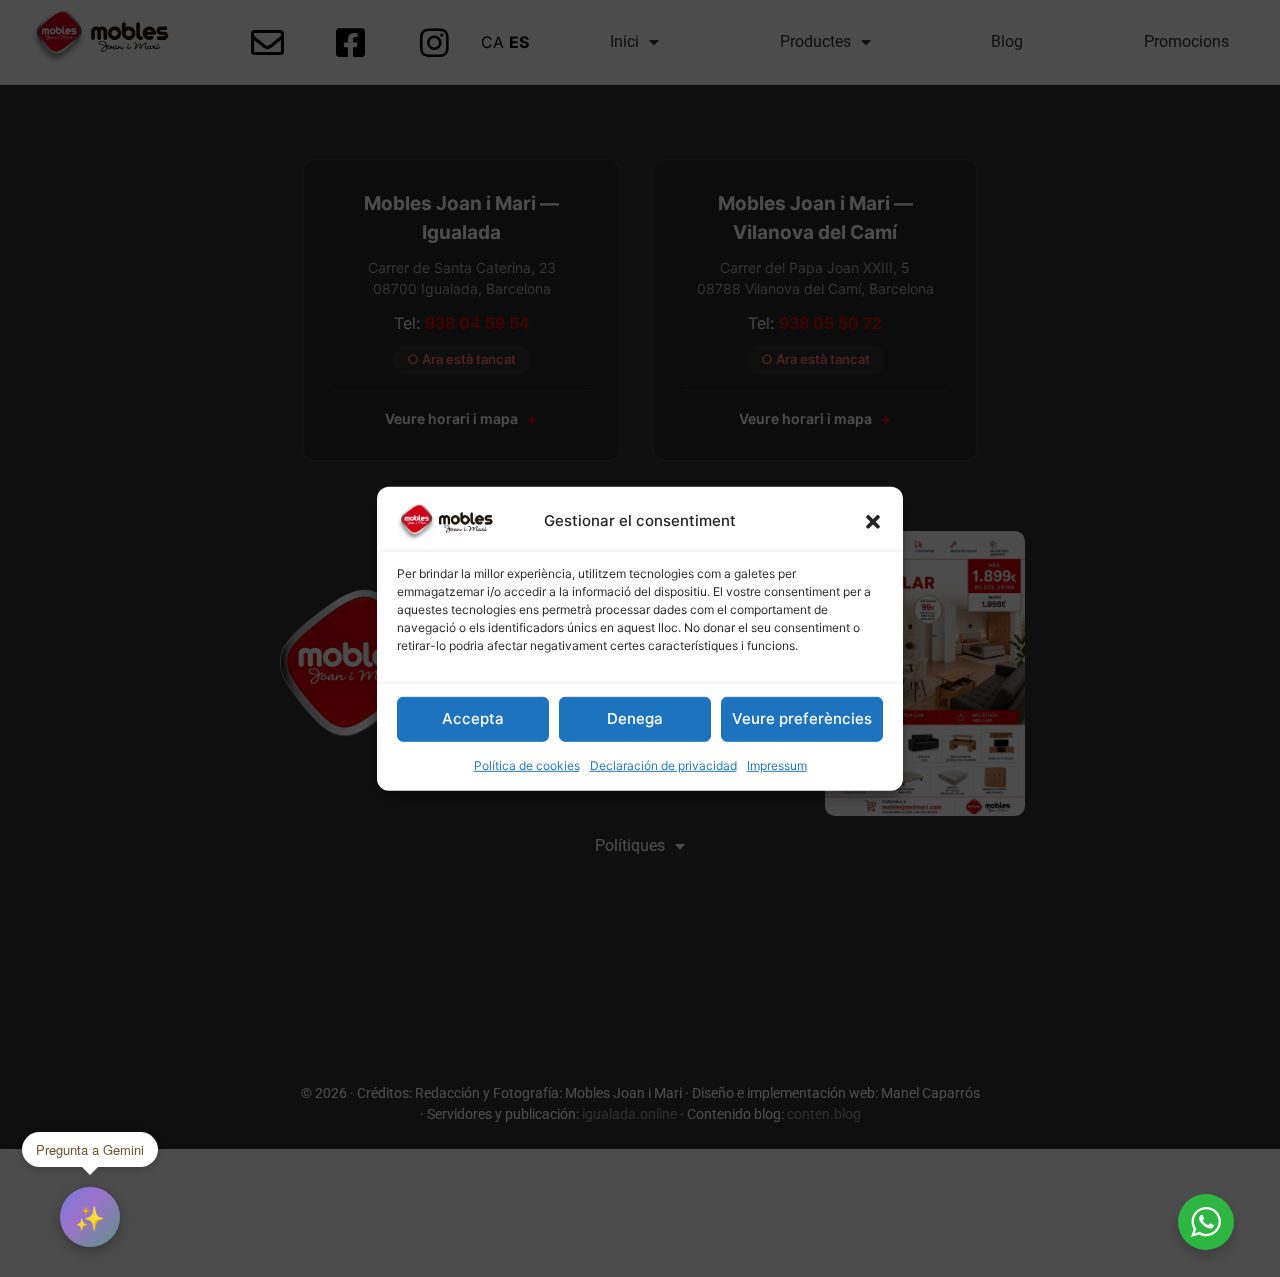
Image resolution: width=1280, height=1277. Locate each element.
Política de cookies (527, 765)
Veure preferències (802, 718)
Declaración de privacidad (663, 765)
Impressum (777, 765)
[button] (873, 521)
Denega (635, 718)
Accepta (473, 718)
